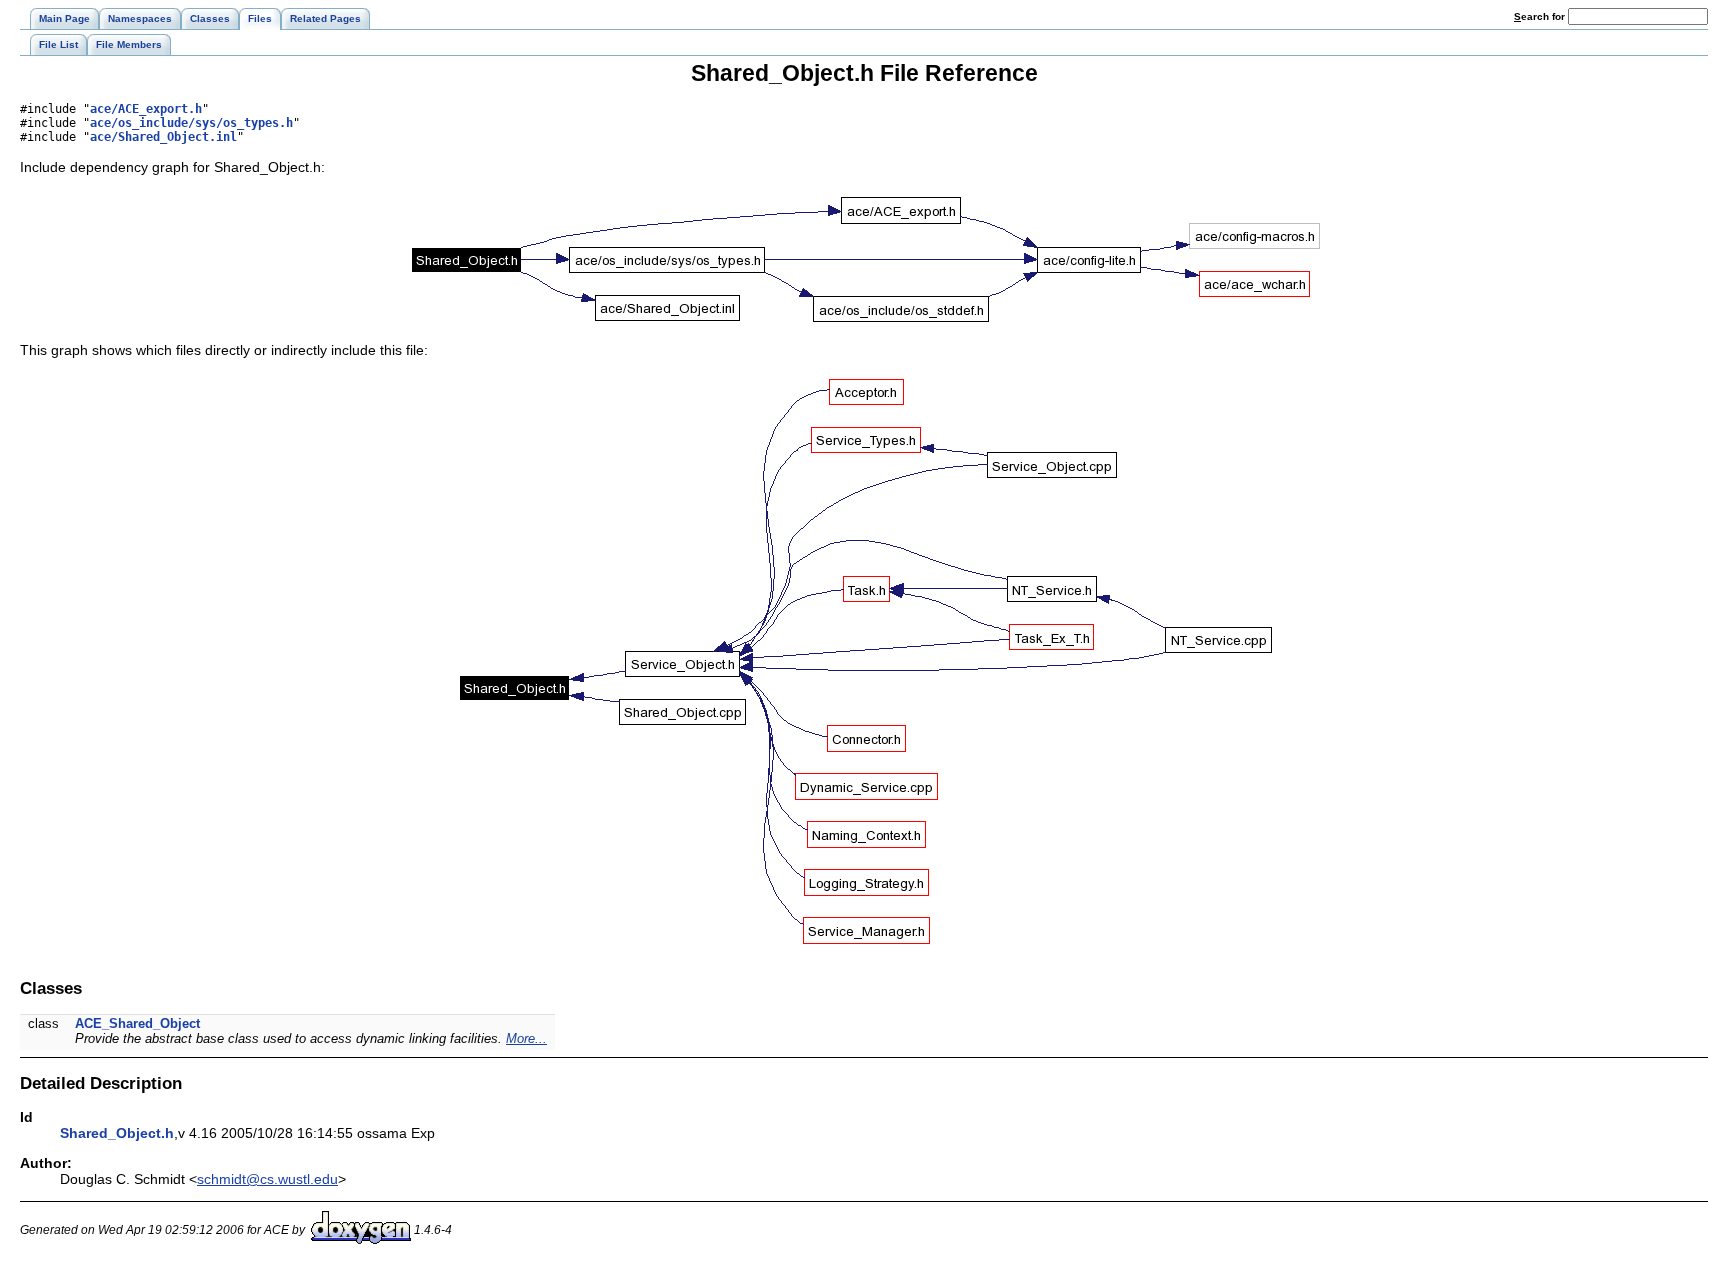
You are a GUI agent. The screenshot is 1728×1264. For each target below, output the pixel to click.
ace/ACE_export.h (146, 109)
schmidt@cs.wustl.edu (267, 1179)
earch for (1541, 16)
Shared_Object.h (117, 1133)
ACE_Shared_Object (137, 1023)
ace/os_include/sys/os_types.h (191, 123)
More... (526, 1038)
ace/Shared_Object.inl (163, 137)
